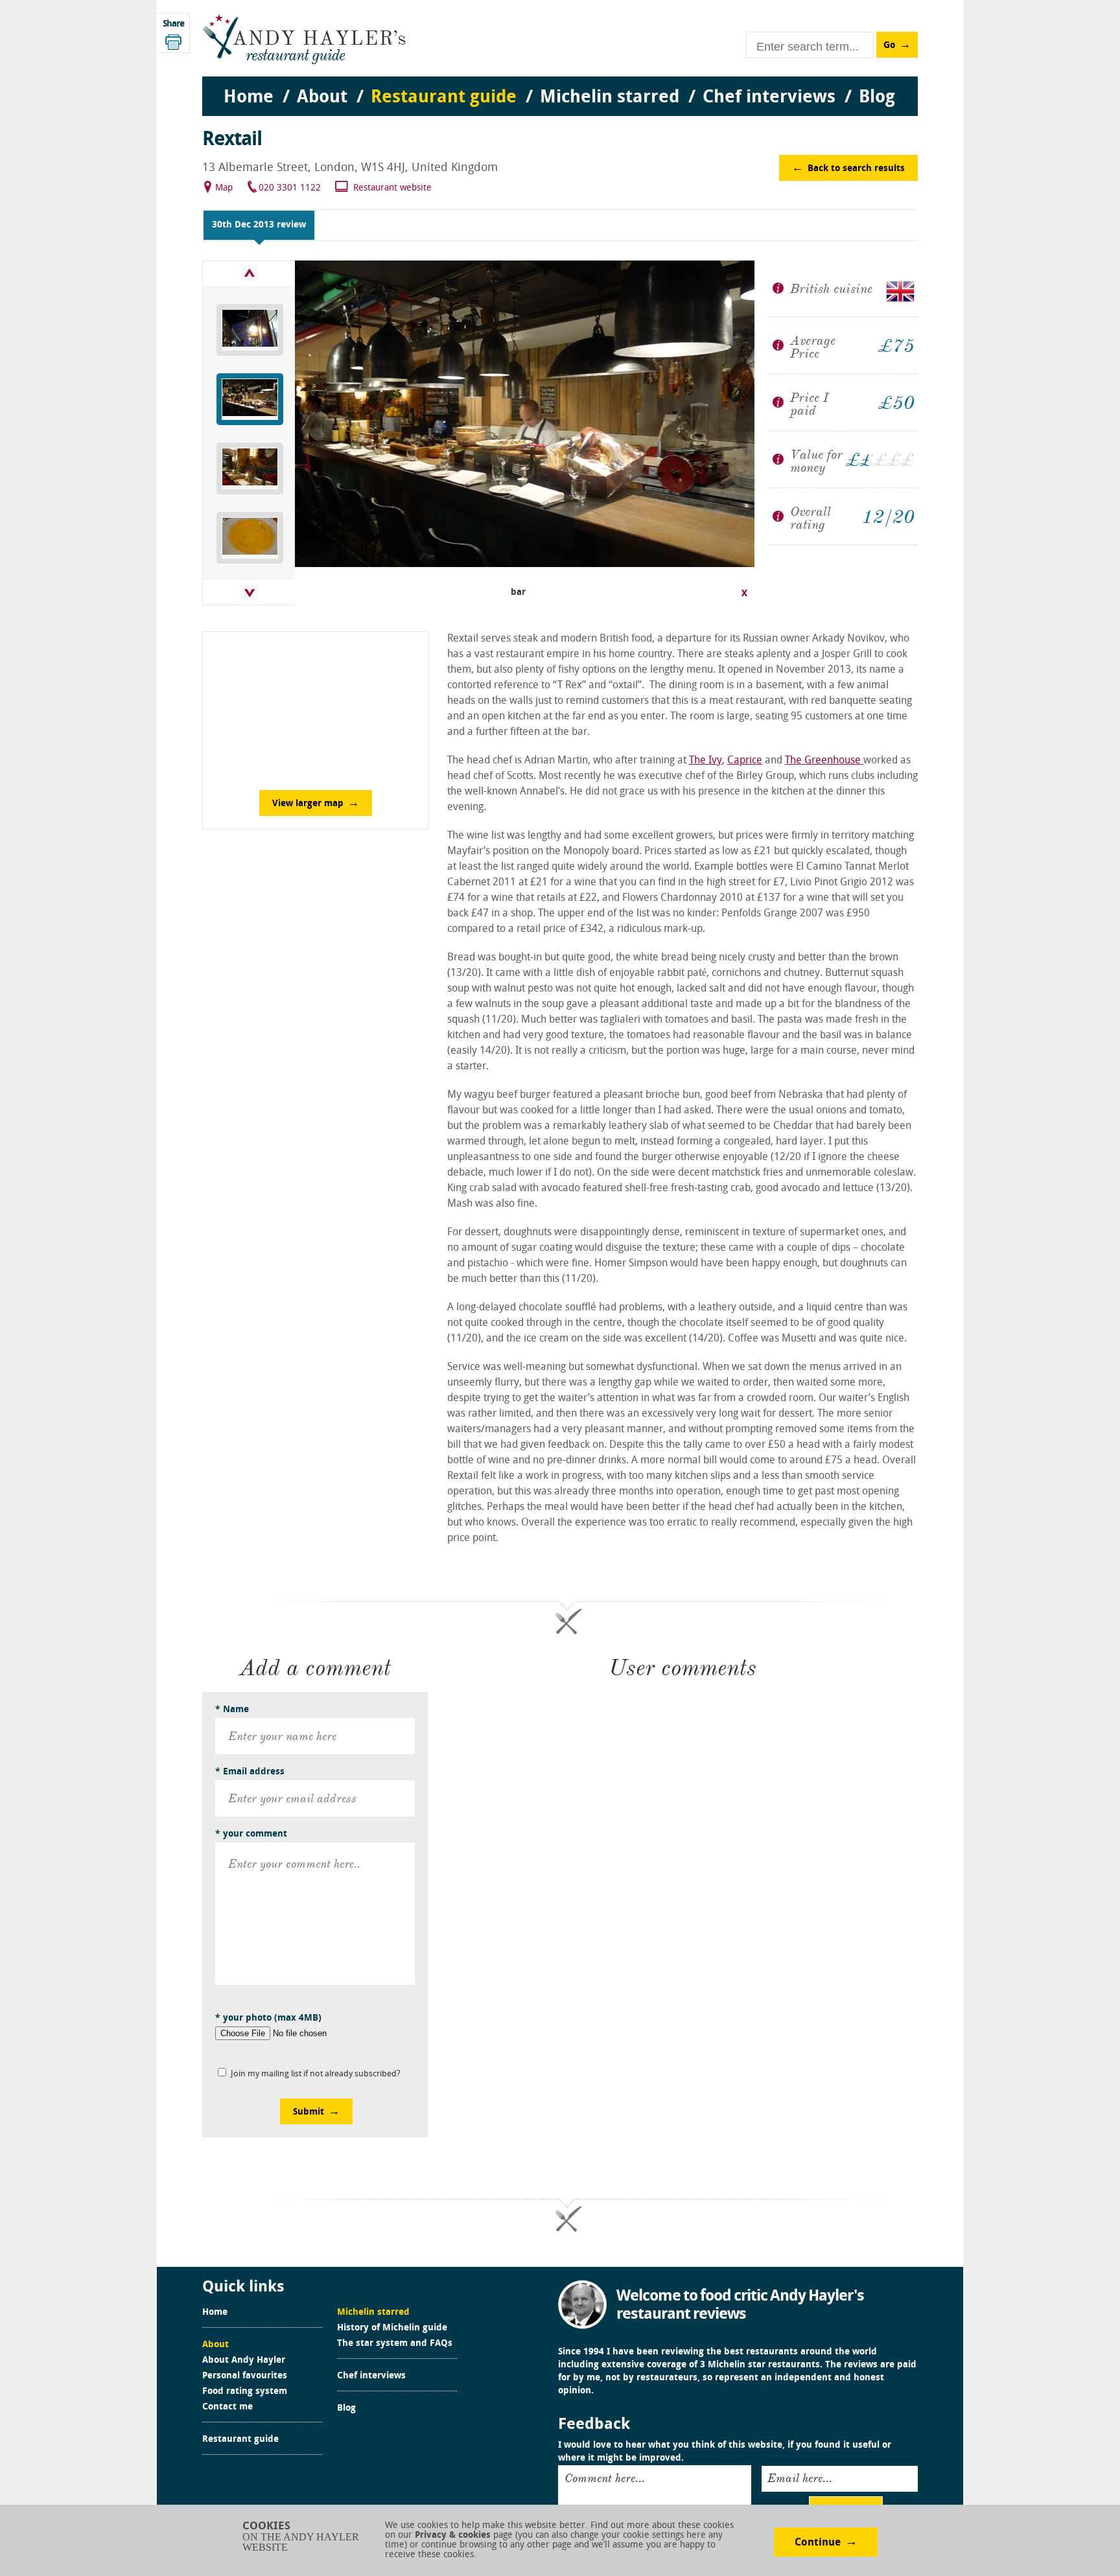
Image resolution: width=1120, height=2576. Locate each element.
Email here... (800, 2478)
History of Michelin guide (392, 2328)
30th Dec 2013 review (259, 225)
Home (215, 2313)
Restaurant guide (240, 2440)
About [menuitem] (322, 98)
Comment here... (605, 2478)
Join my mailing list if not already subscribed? (316, 2074)
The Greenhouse (824, 761)
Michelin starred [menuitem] (610, 98)
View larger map (308, 804)
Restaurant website (392, 188)
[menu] (560, 85)
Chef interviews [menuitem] (769, 98)
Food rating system (245, 2392)
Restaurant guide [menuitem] (444, 98)
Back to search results (856, 169)
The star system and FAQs (395, 2344)
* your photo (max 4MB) (268, 2018)
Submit (309, 2112)
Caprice (745, 761)
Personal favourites (245, 2376)
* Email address (250, 1772)
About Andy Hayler (244, 2361)
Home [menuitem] (249, 98)
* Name (232, 1710)
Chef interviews (371, 2376)
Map (224, 188)
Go (889, 46)
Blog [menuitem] (877, 98)
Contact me (227, 2408)
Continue (818, 2543)
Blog (346, 2409)
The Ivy (706, 761)
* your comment (251, 1834)
